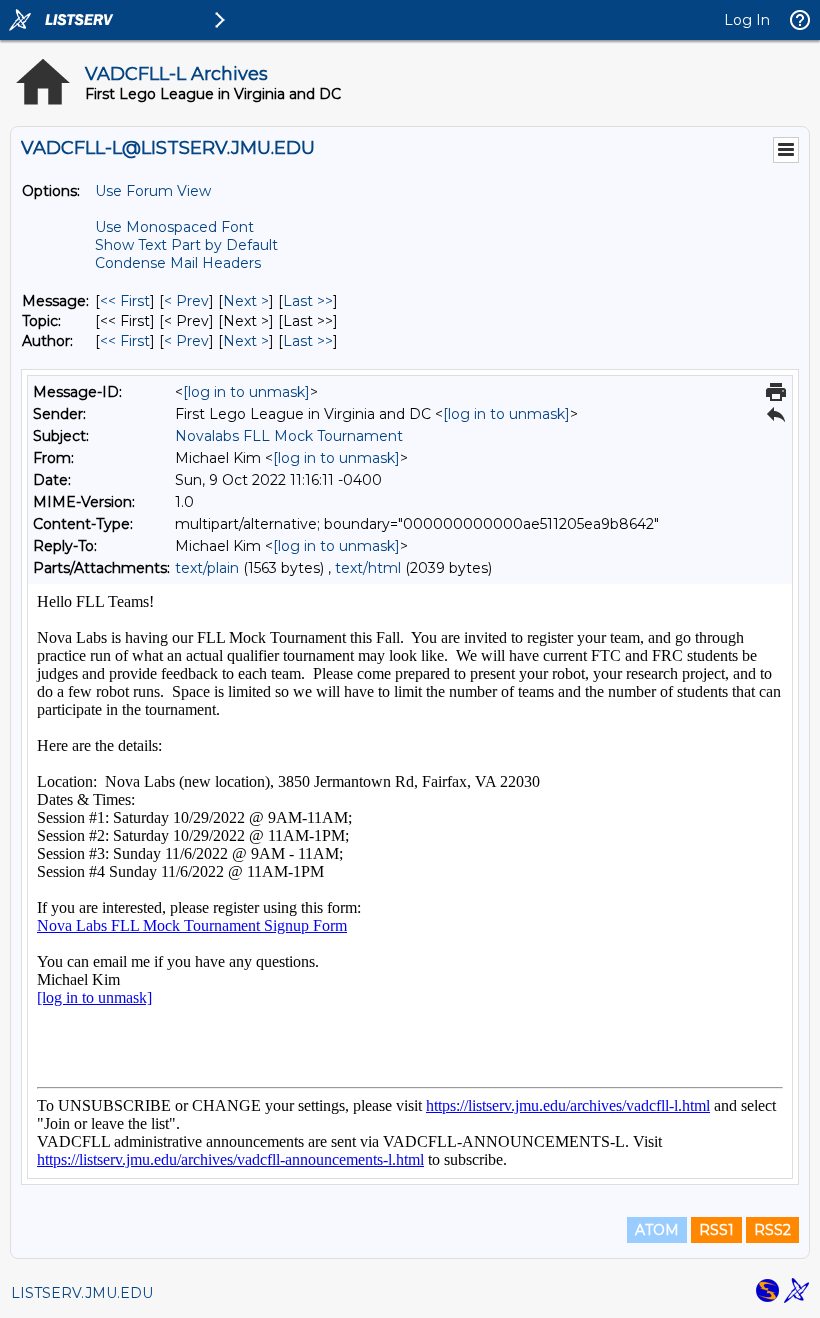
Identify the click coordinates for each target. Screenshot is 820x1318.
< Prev (186, 301)
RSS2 (772, 1230)
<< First (125, 301)
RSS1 (716, 1230)
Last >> (308, 301)
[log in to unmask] (246, 392)
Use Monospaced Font (174, 227)
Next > (246, 301)
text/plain (207, 568)
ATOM (657, 1230)
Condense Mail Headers (178, 263)
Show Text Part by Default (186, 245)
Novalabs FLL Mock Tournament (289, 436)
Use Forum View (153, 191)
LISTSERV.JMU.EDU (82, 1293)
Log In (747, 20)
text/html (368, 568)
